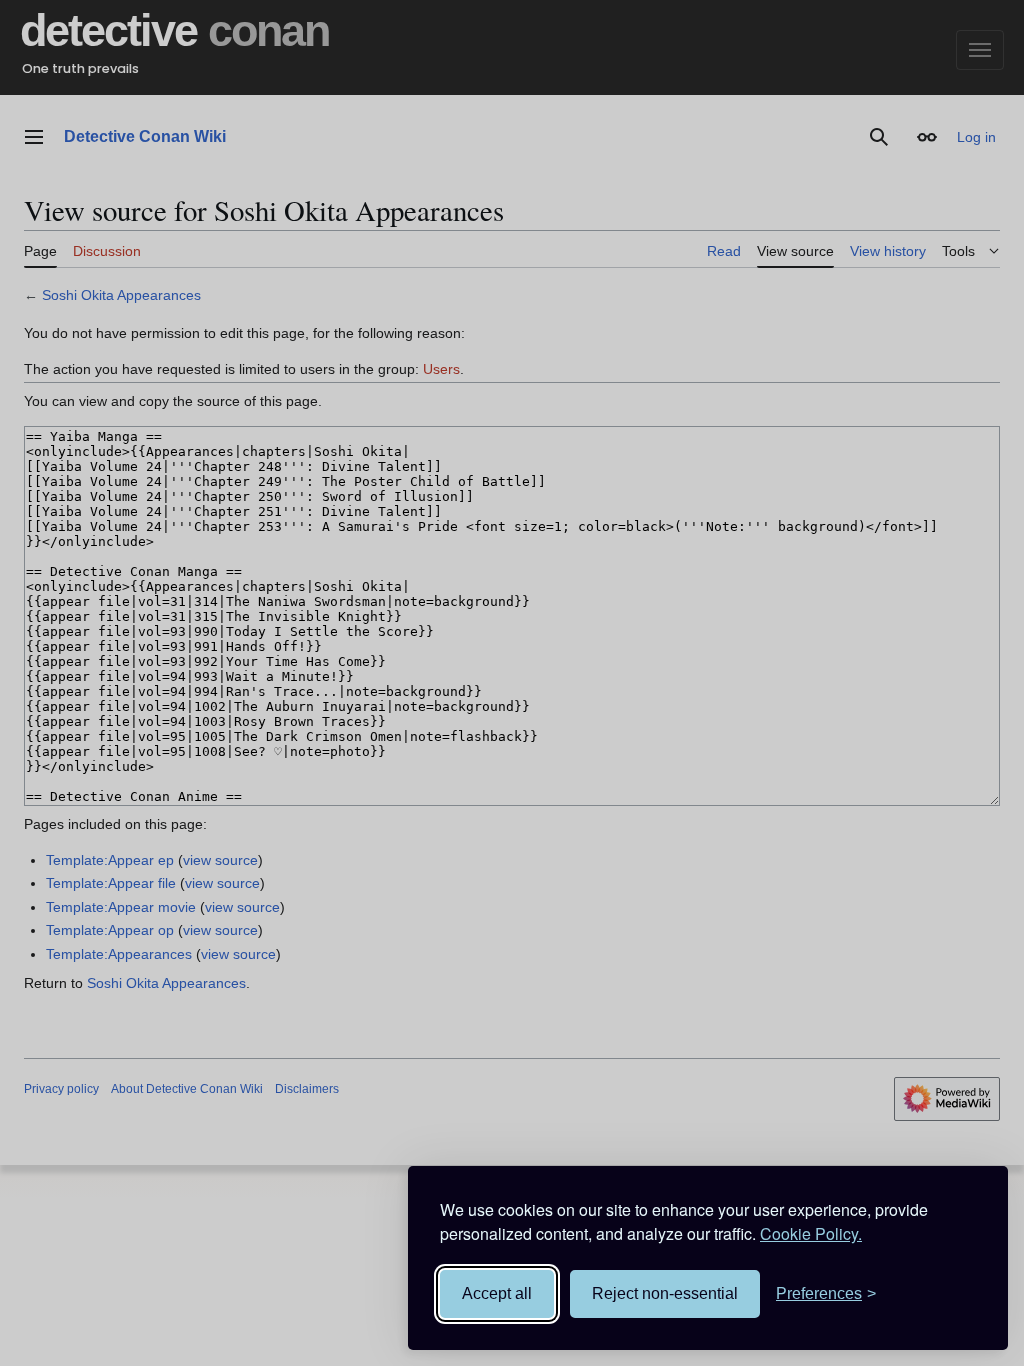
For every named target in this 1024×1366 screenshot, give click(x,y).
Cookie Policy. (811, 1233)
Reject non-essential (665, 1293)
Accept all (497, 1293)
